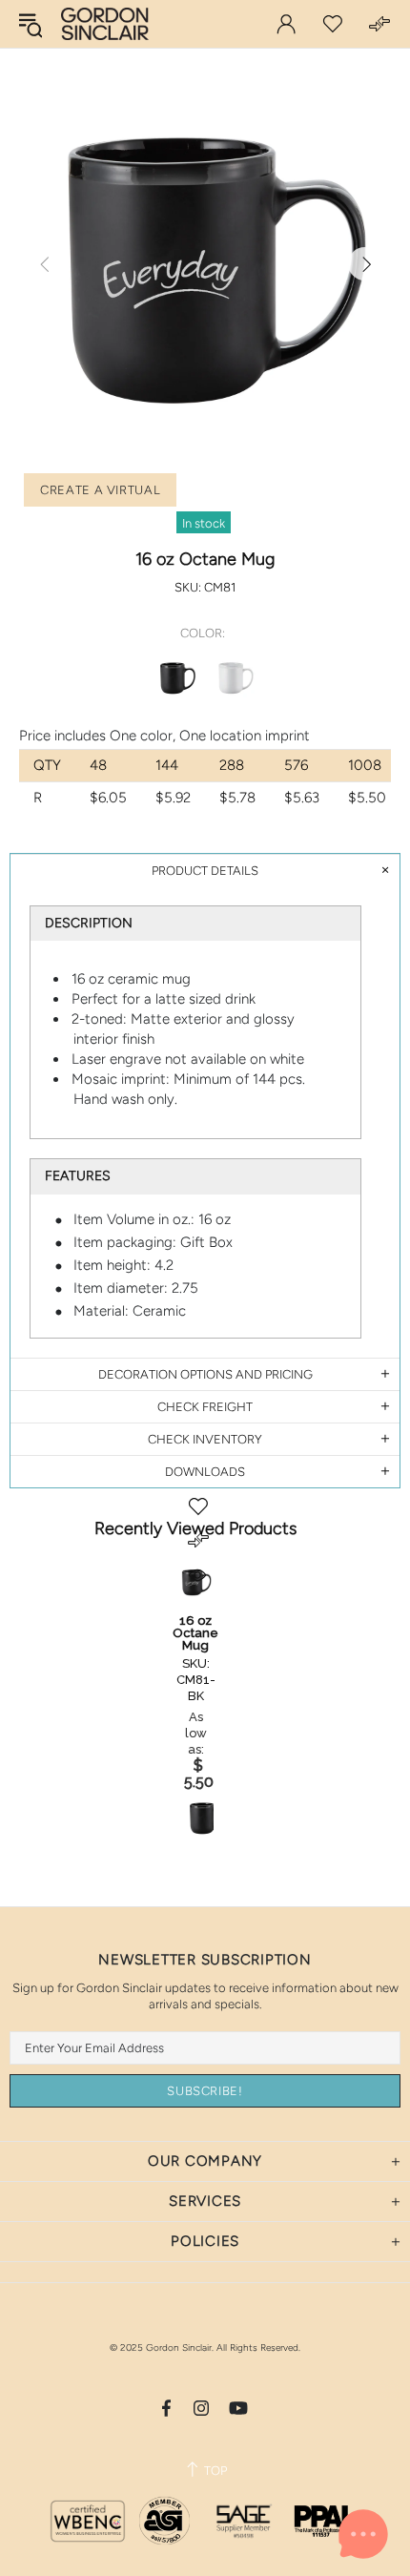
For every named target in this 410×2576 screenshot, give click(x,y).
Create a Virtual (100, 490)
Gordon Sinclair (105, 24)
